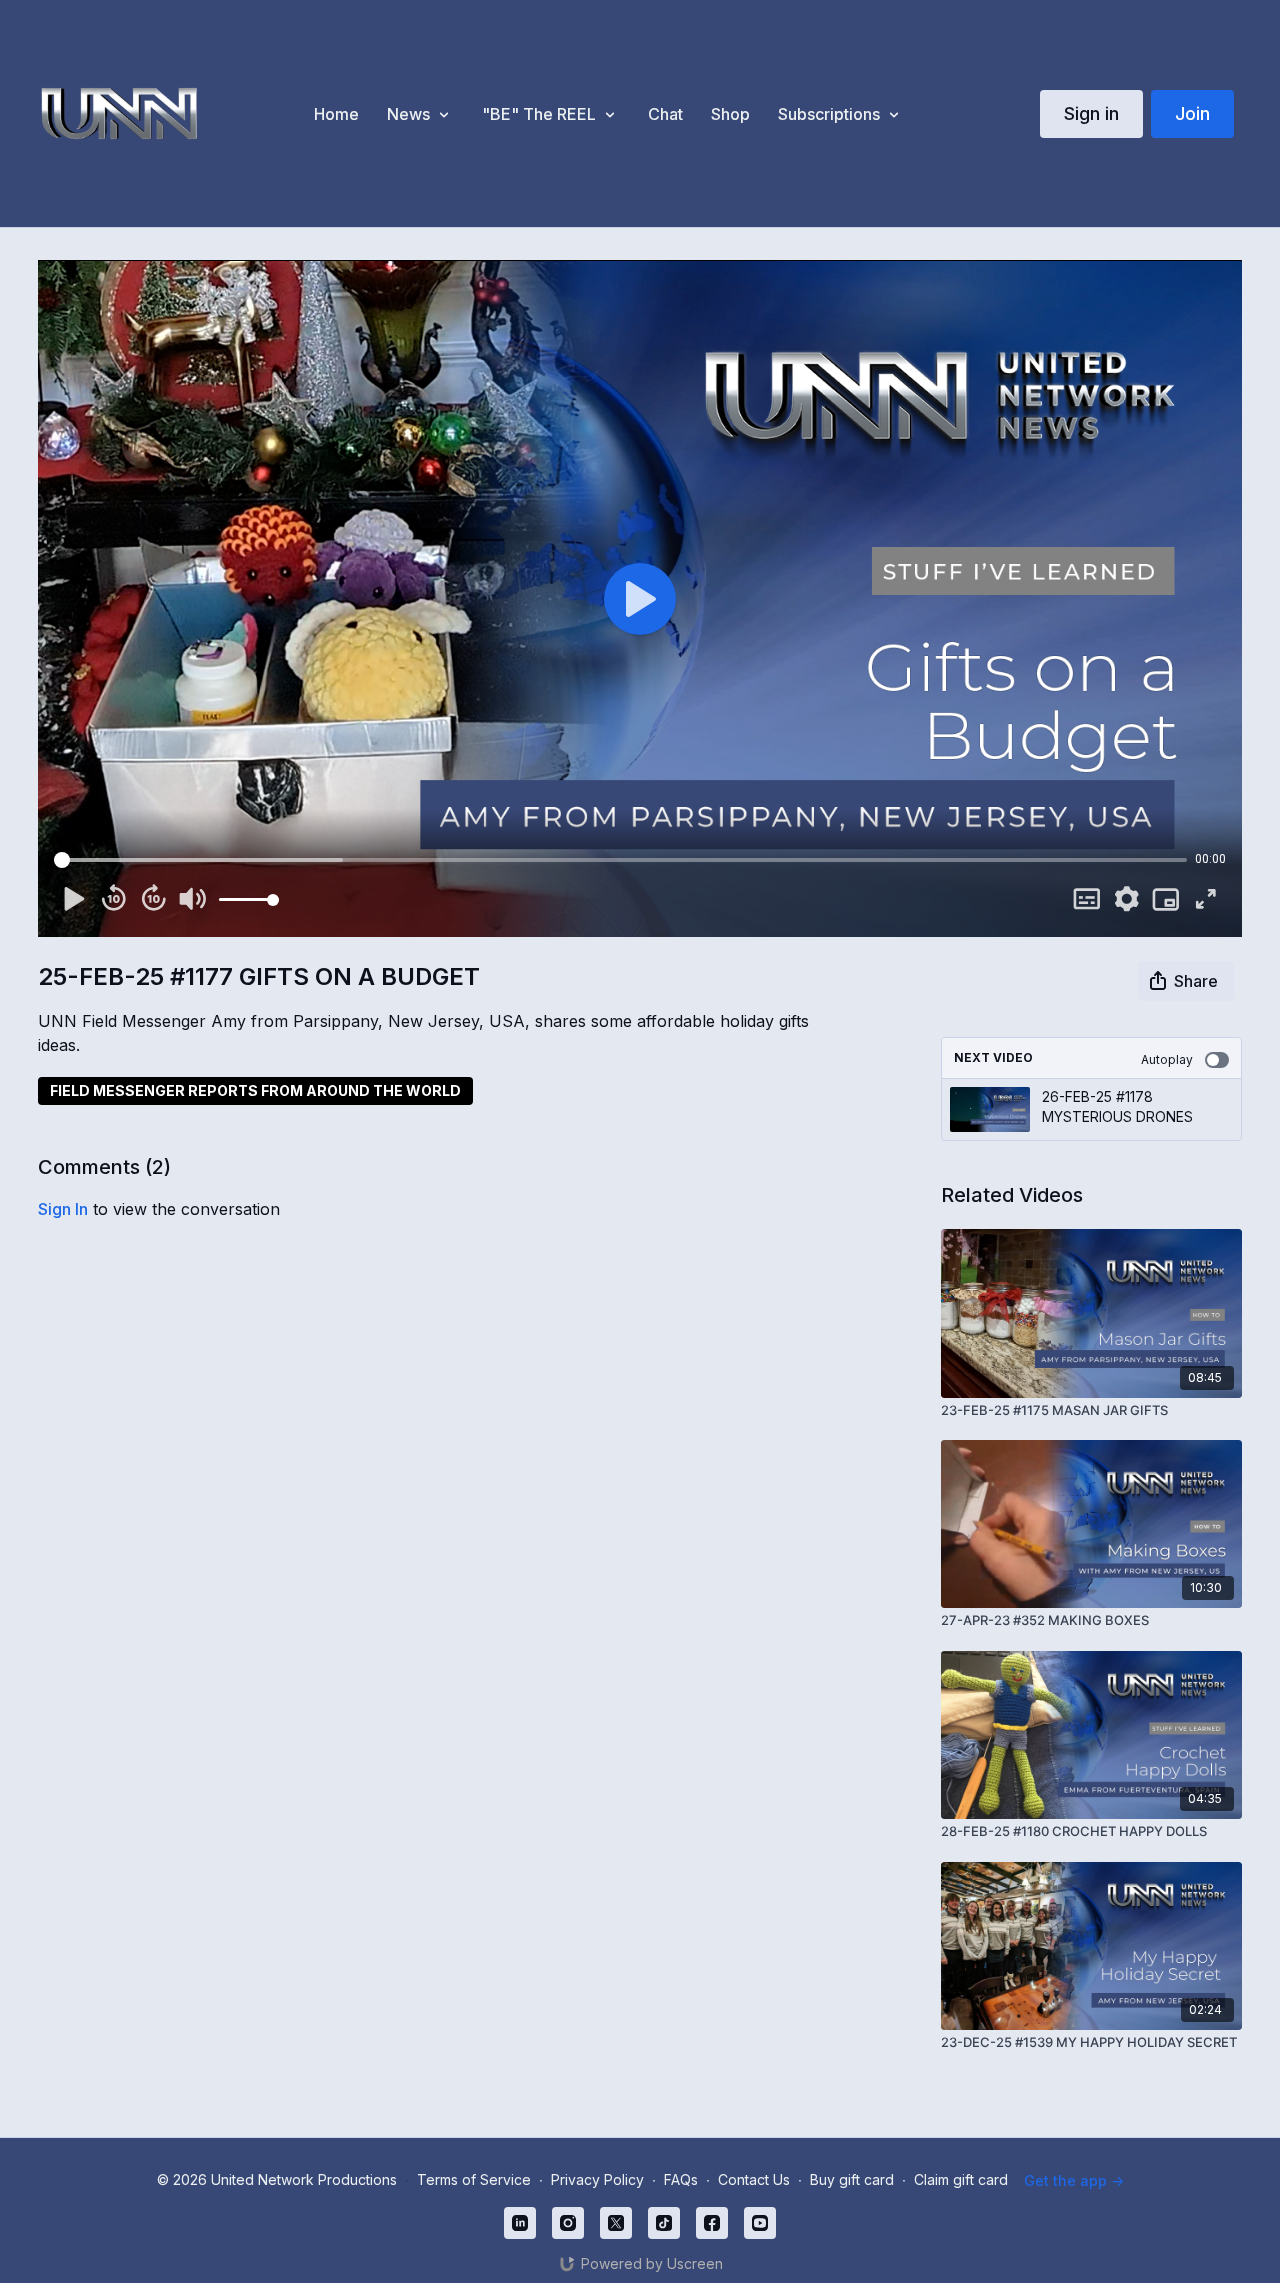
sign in (63, 1209)
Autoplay (1167, 1059)
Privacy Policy (597, 2179)
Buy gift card (852, 2179)
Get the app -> (1074, 2180)
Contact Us (754, 2179)
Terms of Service (474, 2179)
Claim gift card (961, 2179)
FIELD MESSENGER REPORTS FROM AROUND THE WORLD (255, 1090)
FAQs (681, 2179)
